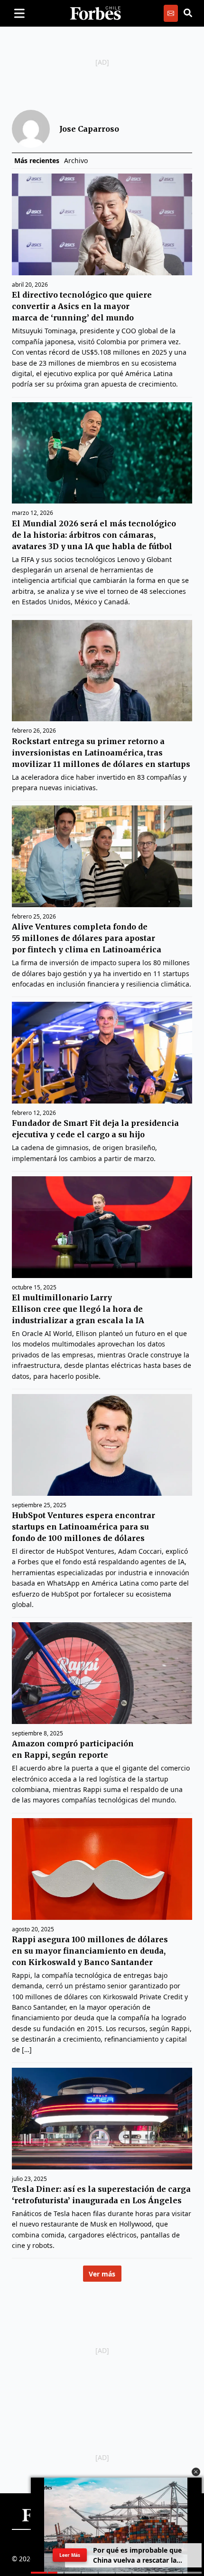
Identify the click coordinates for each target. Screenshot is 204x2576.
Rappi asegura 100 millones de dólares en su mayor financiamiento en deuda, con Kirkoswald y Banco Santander (90, 1951)
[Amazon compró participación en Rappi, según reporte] (102, 1673)
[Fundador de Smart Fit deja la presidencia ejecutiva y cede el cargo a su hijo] (102, 1053)
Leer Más (70, 2555)
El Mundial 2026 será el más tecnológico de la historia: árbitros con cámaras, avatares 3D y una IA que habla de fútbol (94, 535)
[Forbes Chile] (95, 13)
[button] (196, 2472)
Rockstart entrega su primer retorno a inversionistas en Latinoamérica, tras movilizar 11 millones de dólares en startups (101, 753)
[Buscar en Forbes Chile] (188, 13)
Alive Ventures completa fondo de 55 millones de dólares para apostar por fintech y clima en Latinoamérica (87, 938)
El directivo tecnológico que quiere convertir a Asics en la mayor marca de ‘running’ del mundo (82, 306)
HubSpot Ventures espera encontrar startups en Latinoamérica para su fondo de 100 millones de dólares (83, 1527)
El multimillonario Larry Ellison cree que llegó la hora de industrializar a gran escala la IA (78, 1309)
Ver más (102, 2274)
